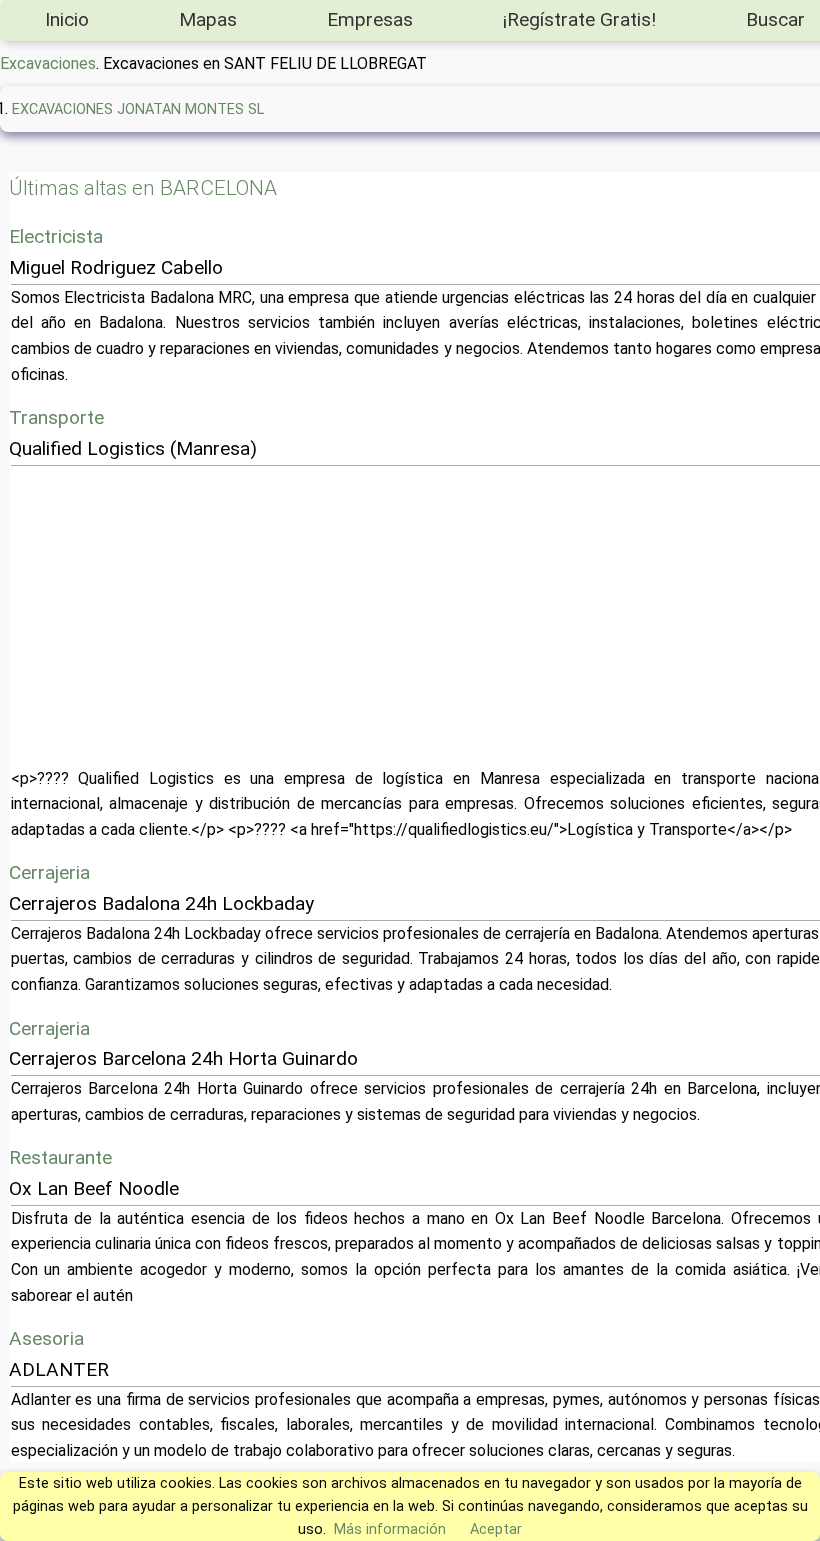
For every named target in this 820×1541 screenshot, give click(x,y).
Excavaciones (48, 63)
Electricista (56, 236)
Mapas (208, 19)
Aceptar (496, 1529)
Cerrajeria (49, 872)
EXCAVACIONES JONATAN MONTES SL (138, 109)
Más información (390, 1529)
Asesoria (46, 1338)
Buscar (775, 19)
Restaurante (60, 1157)
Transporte (56, 417)
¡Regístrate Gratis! (579, 19)
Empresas (370, 19)
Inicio (67, 19)
